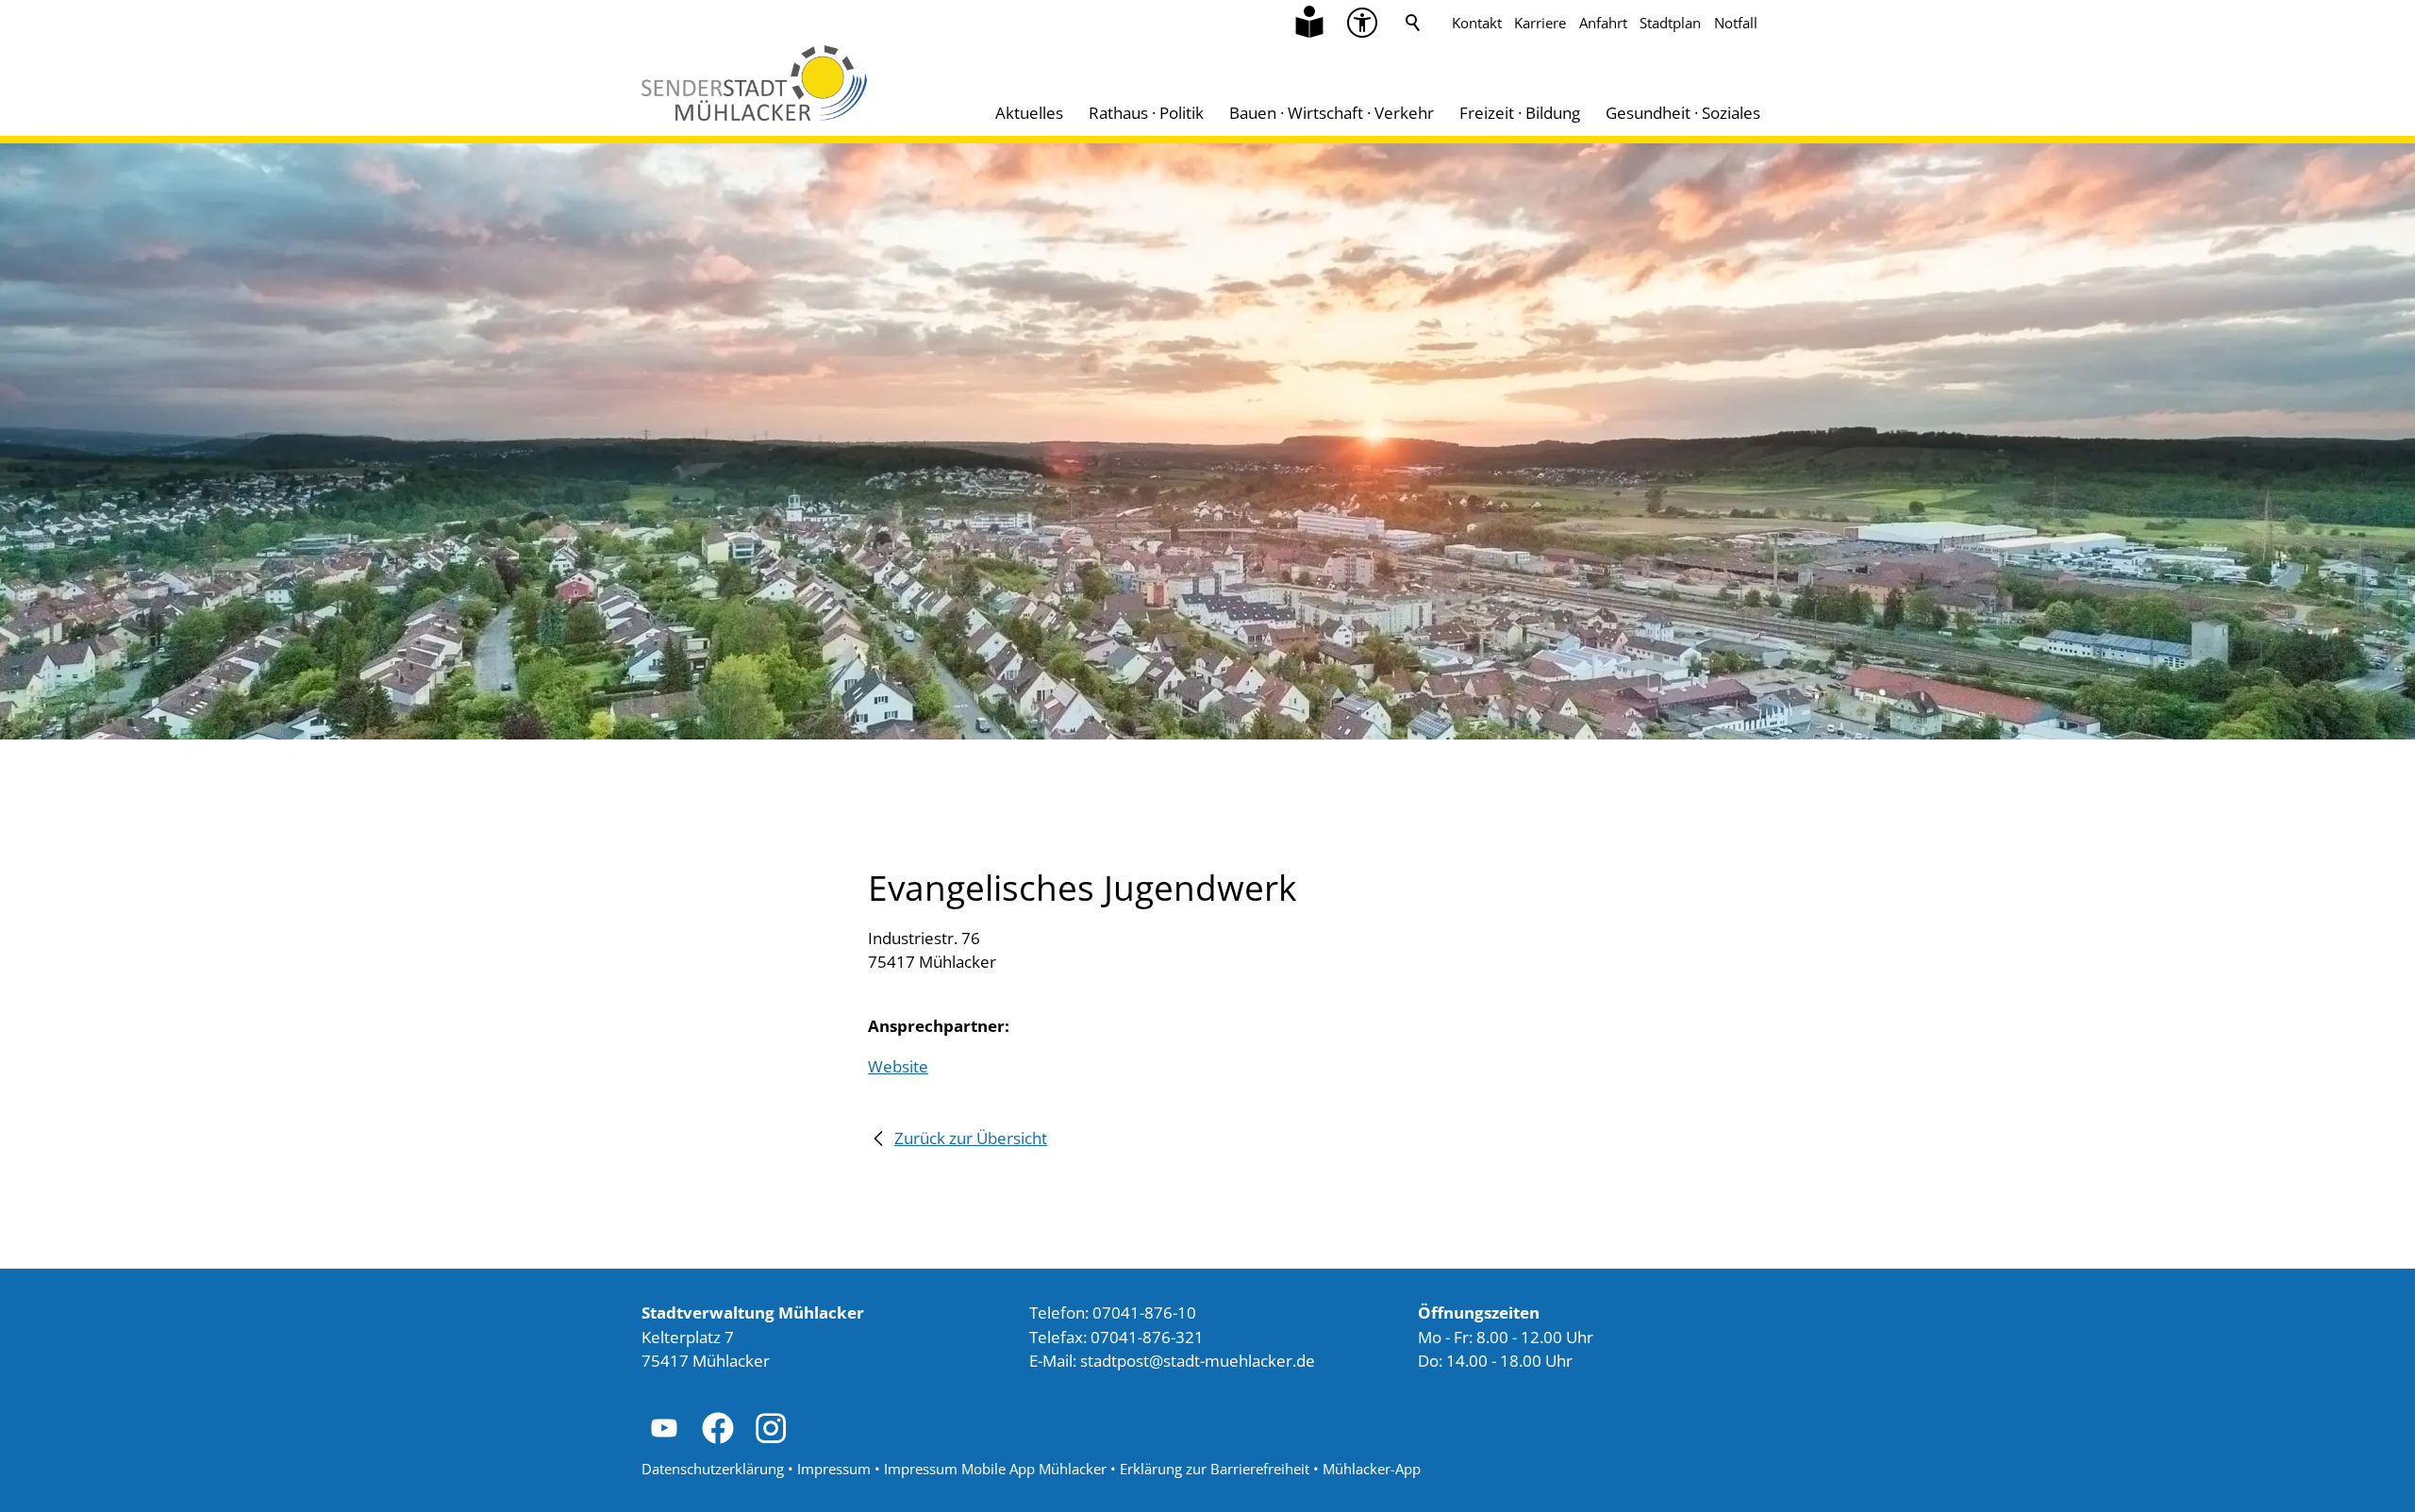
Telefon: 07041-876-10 (1113, 1313)
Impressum (834, 1469)
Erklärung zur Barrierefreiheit (1215, 1469)
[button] (1362, 23)
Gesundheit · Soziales (1683, 113)
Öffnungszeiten (1479, 1313)
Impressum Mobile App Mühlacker (995, 1469)
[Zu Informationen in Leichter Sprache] (1309, 23)
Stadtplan (1670, 23)
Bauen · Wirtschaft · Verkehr (1332, 113)
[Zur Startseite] (754, 83)
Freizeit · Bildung (1520, 113)
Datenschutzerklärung (713, 1469)
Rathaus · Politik (1146, 113)
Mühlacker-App (1372, 1469)
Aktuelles (1029, 113)
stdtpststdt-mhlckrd (1193, 1361)
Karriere (1540, 23)
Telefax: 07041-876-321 (1116, 1337)
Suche (1413, 23)
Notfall (1736, 23)
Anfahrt (1603, 23)
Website (898, 1066)
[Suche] (1413, 23)
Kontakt (1477, 23)
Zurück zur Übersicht (971, 1138)
